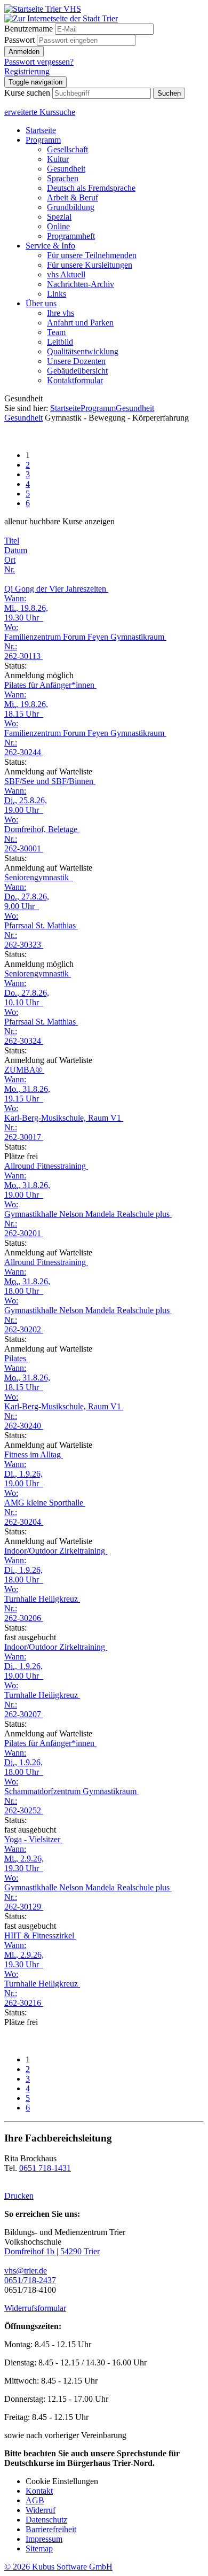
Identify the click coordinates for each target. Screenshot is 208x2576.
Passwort (19, 40)
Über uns (41, 303)
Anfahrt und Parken (80, 323)
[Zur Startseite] (43, 9)
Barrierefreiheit (51, 2529)
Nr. (10, 569)
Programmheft (71, 236)
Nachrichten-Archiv (81, 284)
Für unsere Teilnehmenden (92, 255)
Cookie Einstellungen (62, 2481)
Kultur (58, 159)
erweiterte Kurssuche (40, 112)
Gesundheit (66, 169)
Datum (16, 550)
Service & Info (50, 246)
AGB (35, 2500)
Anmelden (24, 52)
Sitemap (39, 2548)
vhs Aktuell (66, 274)
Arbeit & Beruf (73, 197)
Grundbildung (71, 207)
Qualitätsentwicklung (83, 351)
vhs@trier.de (26, 2271)
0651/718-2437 (30, 2280)
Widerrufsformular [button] (35, 2308)
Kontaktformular (75, 380)
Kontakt (39, 2491)
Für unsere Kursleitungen (90, 265)
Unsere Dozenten (76, 361)
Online (58, 226)
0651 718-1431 (45, 2168)
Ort (10, 560)
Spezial (59, 217)
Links (57, 294)
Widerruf (41, 2510)
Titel (12, 541)
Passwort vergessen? (39, 62)
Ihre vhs (61, 313)
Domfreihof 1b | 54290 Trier (52, 2251)
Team (56, 332)
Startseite (41, 130)
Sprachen (63, 178)
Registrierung (27, 71)
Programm (43, 140)
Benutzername (29, 29)
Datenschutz (46, 2520)
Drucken (19, 2196)
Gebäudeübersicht (77, 371)
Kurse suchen (27, 93)
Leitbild (60, 342)
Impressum (44, 2539)
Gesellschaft (67, 149)
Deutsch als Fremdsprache (91, 188)
